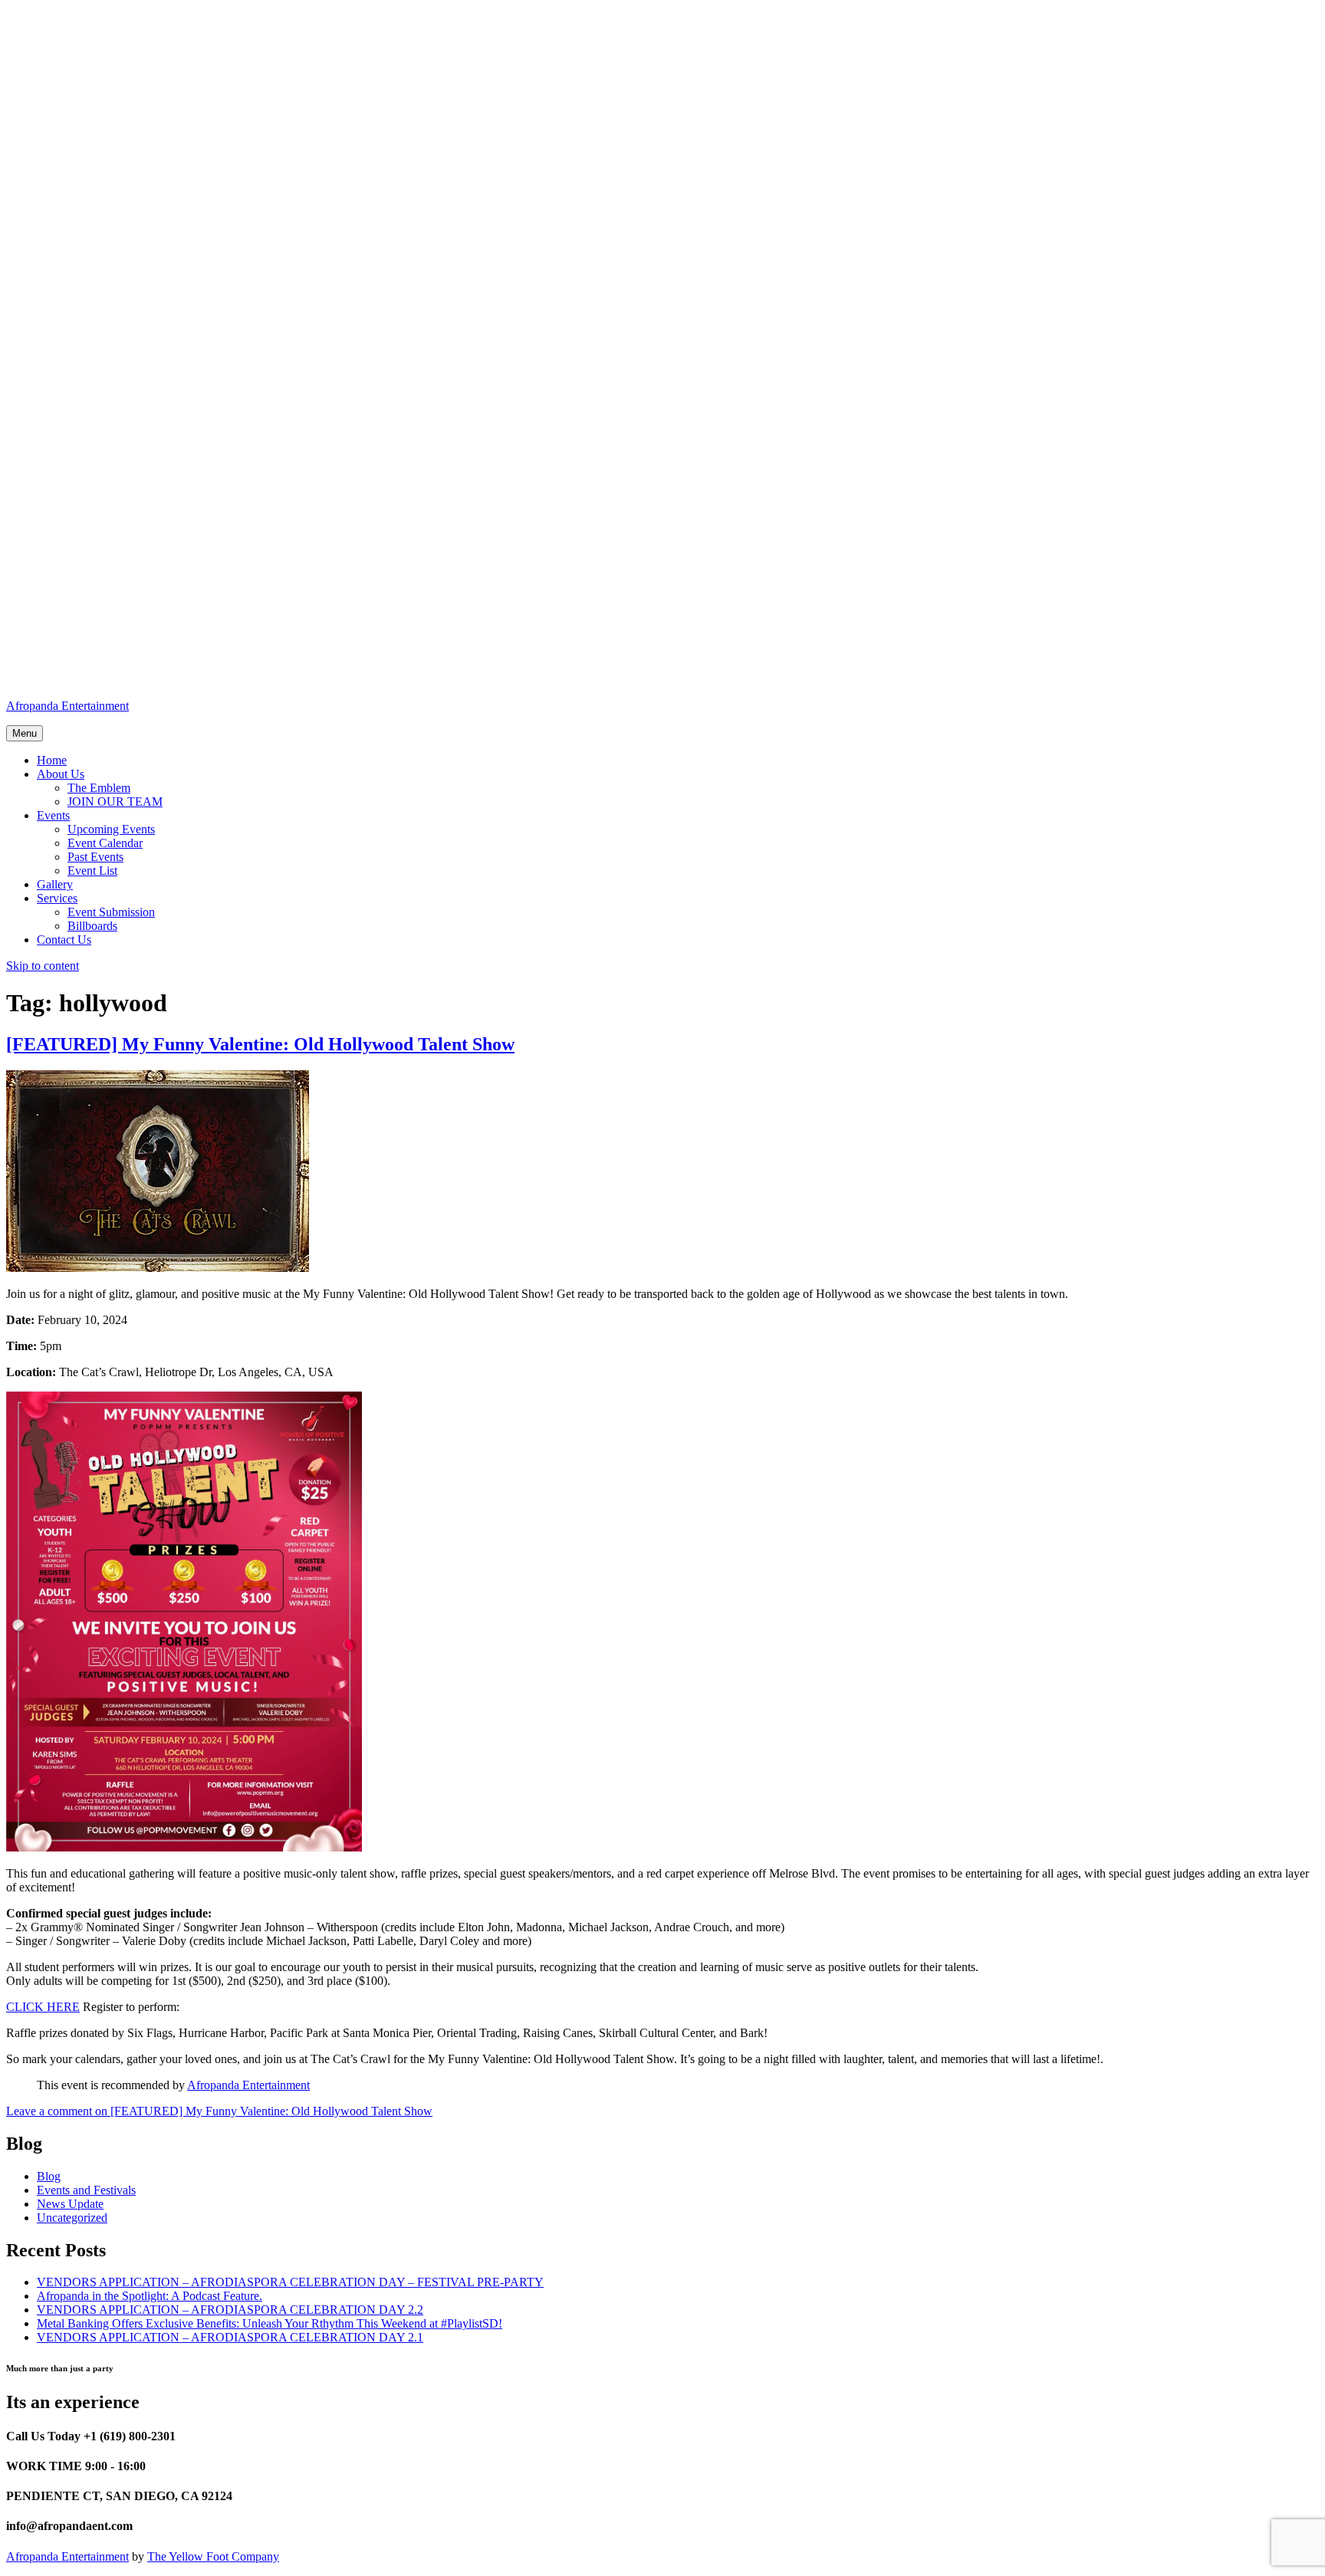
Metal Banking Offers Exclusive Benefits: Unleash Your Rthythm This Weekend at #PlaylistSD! (270, 2323)
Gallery (55, 884)
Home (52, 760)
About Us (61, 774)
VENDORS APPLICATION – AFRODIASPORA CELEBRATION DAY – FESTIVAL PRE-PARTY (290, 2282)
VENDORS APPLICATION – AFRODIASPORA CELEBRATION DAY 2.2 (230, 2310)
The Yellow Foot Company (213, 2556)
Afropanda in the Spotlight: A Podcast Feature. (150, 2296)
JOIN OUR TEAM (115, 802)
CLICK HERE (43, 2007)
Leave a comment (219, 2111)
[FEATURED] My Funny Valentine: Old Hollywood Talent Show (260, 1044)
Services (57, 898)
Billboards (92, 926)
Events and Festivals (86, 2190)
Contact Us (64, 940)
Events (53, 815)
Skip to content (43, 966)
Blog (49, 2176)
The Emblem (99, 788)
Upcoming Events (111, 829)
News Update (70, 2204)
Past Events (95, 857)
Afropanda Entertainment (67, 706)
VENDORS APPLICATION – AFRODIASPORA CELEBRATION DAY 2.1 (230, 2337)
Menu (25, 733)
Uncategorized (72, 2218)
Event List (92, 871)
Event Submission (111, 912)
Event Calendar (105, 843)
